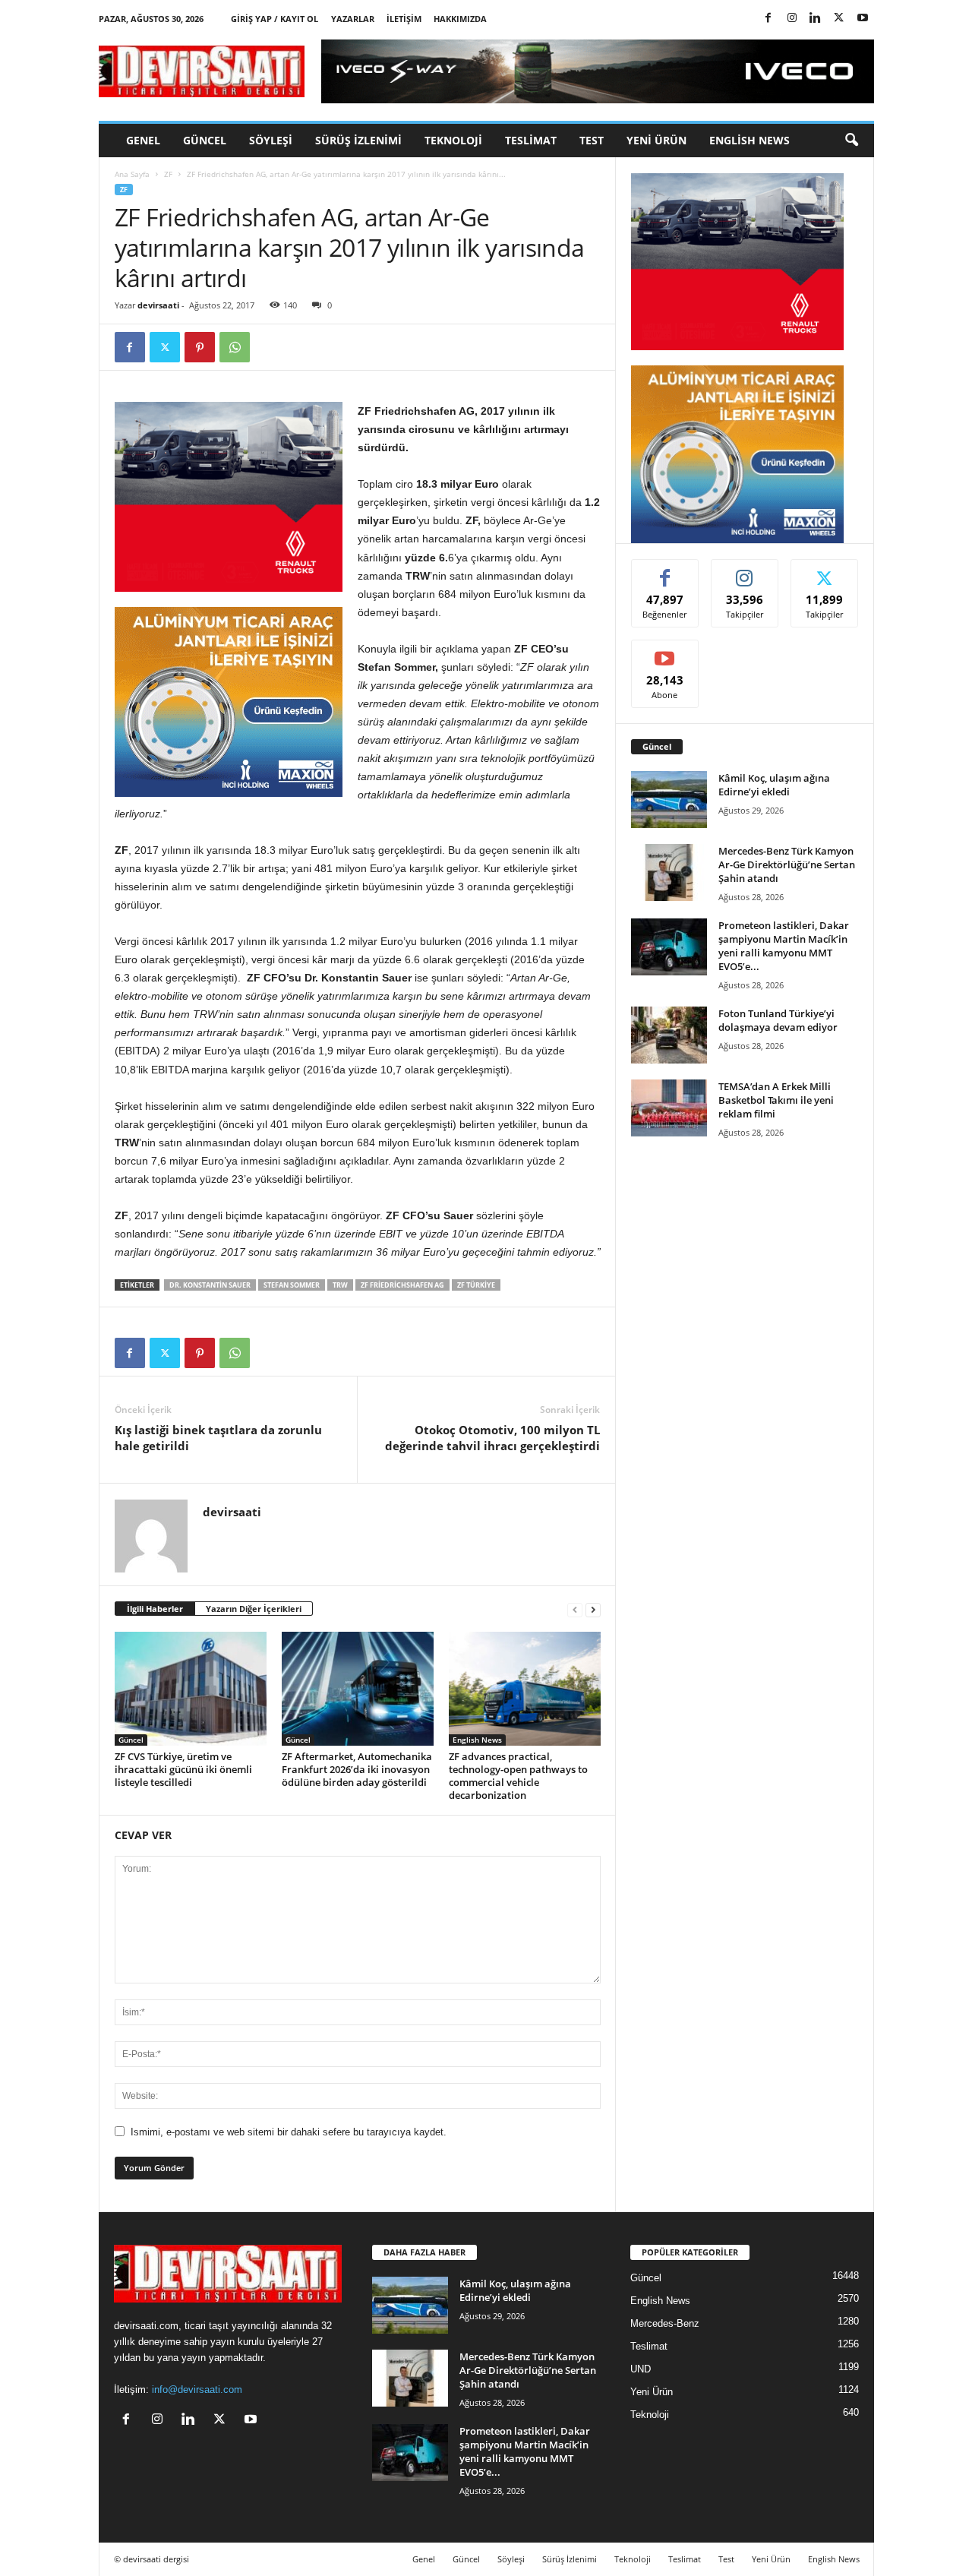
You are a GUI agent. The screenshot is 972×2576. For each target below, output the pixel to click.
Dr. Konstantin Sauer (210, 1285)
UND (641, 2369)
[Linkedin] (816, 19)
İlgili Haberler (155, 1609)
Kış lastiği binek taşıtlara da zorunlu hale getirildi (218, 1438)
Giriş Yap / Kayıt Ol (275, 19)
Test (592, 140)
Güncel (205, 140)
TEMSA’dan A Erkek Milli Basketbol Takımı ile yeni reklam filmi (776, 1100)
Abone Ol (665, 651)
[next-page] (593, 1609)
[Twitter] (839, 19)
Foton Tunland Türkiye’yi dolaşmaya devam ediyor (778, 1020)
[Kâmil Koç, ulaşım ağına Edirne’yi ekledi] (669, 800)
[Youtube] (863, 19)
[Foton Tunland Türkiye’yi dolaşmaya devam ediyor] (669, 1035)
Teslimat (531, 140)
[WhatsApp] (235, 347)
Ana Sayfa (132, 174)
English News (750, 140)
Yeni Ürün (656, 140)
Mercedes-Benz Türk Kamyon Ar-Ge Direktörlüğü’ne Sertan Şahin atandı (787, 864)
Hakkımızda (460, 19)
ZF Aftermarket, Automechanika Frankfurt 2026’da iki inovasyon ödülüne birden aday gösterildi (357, 1769)
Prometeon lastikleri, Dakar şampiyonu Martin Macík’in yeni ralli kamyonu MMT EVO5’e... (784, 946)
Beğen (665, 571)
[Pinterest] (200, 347)
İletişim (404, 19)
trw (340, 1285)
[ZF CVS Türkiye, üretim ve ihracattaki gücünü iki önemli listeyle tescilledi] (191, 1689)
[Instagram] (792, 19)
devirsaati (158, 305)
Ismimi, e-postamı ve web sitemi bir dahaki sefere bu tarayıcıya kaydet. (289, 2132)
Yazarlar (353, 19)
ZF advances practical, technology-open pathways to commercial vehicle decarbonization (518, 1776)
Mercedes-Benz (665, 2323)
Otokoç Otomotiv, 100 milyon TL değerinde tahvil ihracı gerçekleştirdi (492, 1438)
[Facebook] (768, 19)
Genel (143, 140)
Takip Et (745, 571)
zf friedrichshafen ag (402, 1285)
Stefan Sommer (292, 1285)
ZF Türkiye (476, 1285)
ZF (168, 174)
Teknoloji (453, 140)
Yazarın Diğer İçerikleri (254, 1609)
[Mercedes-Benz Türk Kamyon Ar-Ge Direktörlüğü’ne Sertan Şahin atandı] (669, 872)
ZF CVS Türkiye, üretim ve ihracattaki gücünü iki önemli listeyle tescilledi (183, 1769)
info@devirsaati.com (197, 2390)
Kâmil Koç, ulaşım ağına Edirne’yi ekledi (774, 785)
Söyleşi (271, 140)
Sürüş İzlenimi (358, 140)
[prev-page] (575, 1609)
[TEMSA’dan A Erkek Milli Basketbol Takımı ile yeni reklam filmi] (669, 1108)
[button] (851, 141)
